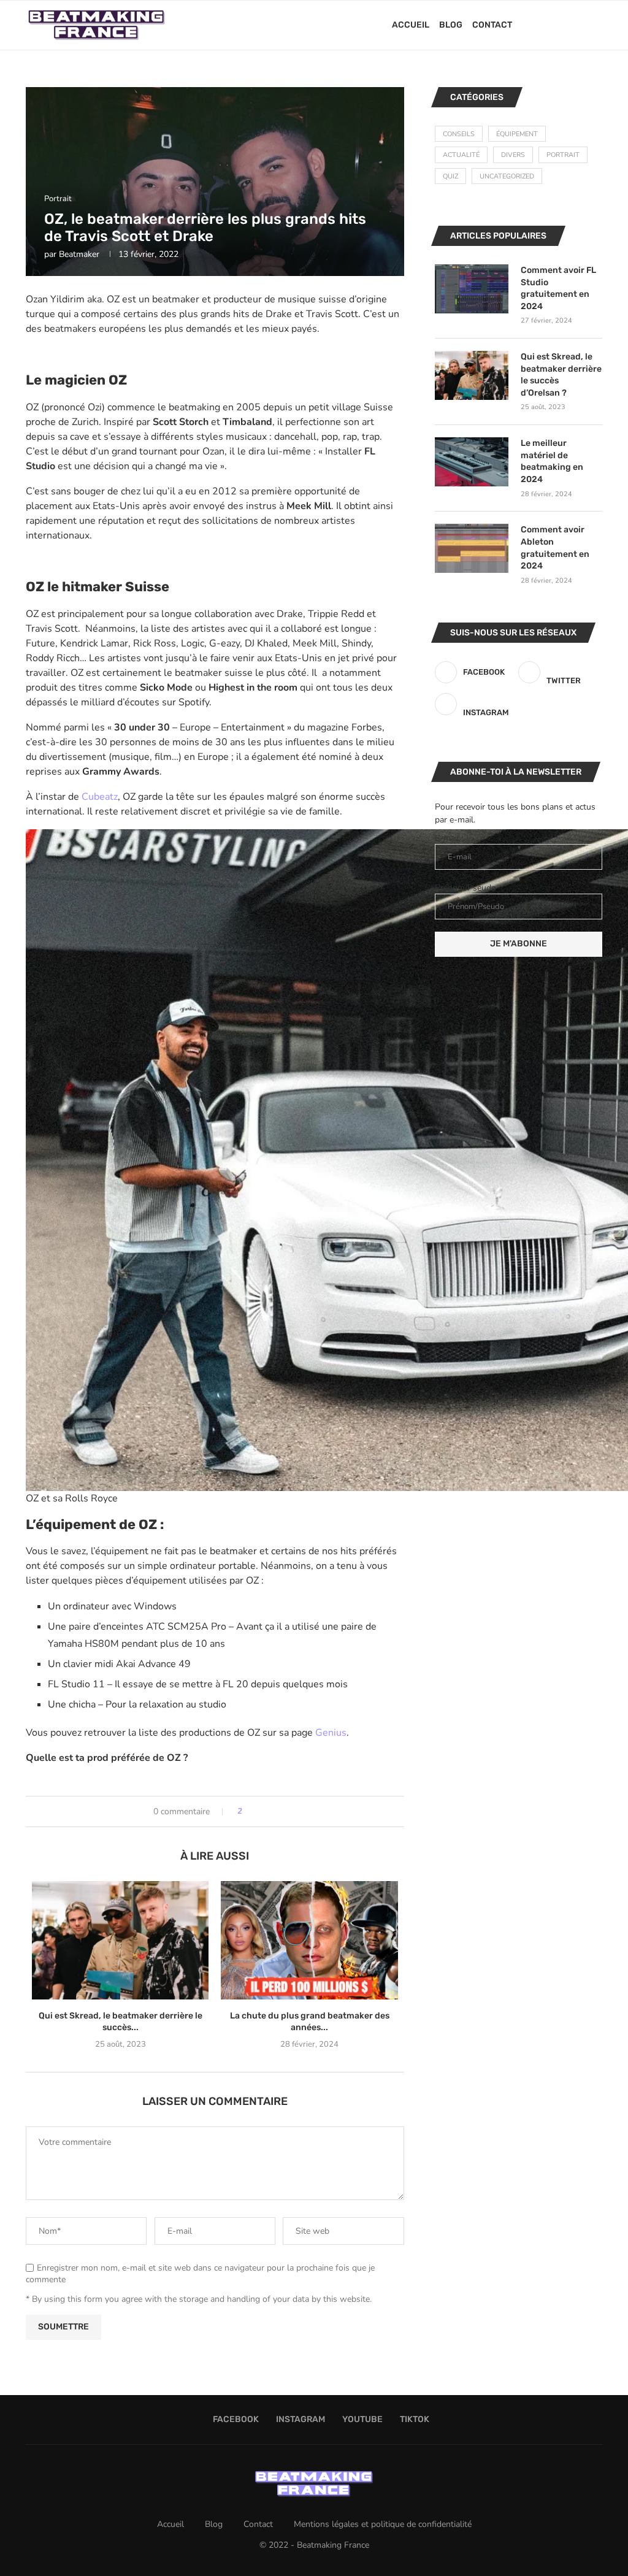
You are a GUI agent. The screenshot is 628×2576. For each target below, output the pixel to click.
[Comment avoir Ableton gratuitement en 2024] (472, 548)
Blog (451, 25)
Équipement (517, 134)
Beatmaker (79, 254)
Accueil (411, 25)
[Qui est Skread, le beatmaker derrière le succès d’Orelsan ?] (120, 1940)
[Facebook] (552, 25)
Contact (492, 25)
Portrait (563, 155)
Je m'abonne (519, 944)
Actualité (461, 155)
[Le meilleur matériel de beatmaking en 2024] (472, 462)
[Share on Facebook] (256, 1811)
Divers (513, 155)
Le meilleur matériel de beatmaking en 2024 (552, 461)
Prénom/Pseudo (465, 888)
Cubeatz (100, 797)
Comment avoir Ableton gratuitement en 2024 (555, 548)
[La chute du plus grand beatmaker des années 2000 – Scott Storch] (309, 1940)
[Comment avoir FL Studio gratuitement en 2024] (472, 289)
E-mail (447, 838)
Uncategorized (507, 176)
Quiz (450, 176)
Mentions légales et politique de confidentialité (383, 2524)
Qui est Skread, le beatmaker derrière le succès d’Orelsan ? (561, 375)
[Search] (596, 25)
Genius (331, 1733)
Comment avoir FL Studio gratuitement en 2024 (558, 288)
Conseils (459, 134)
